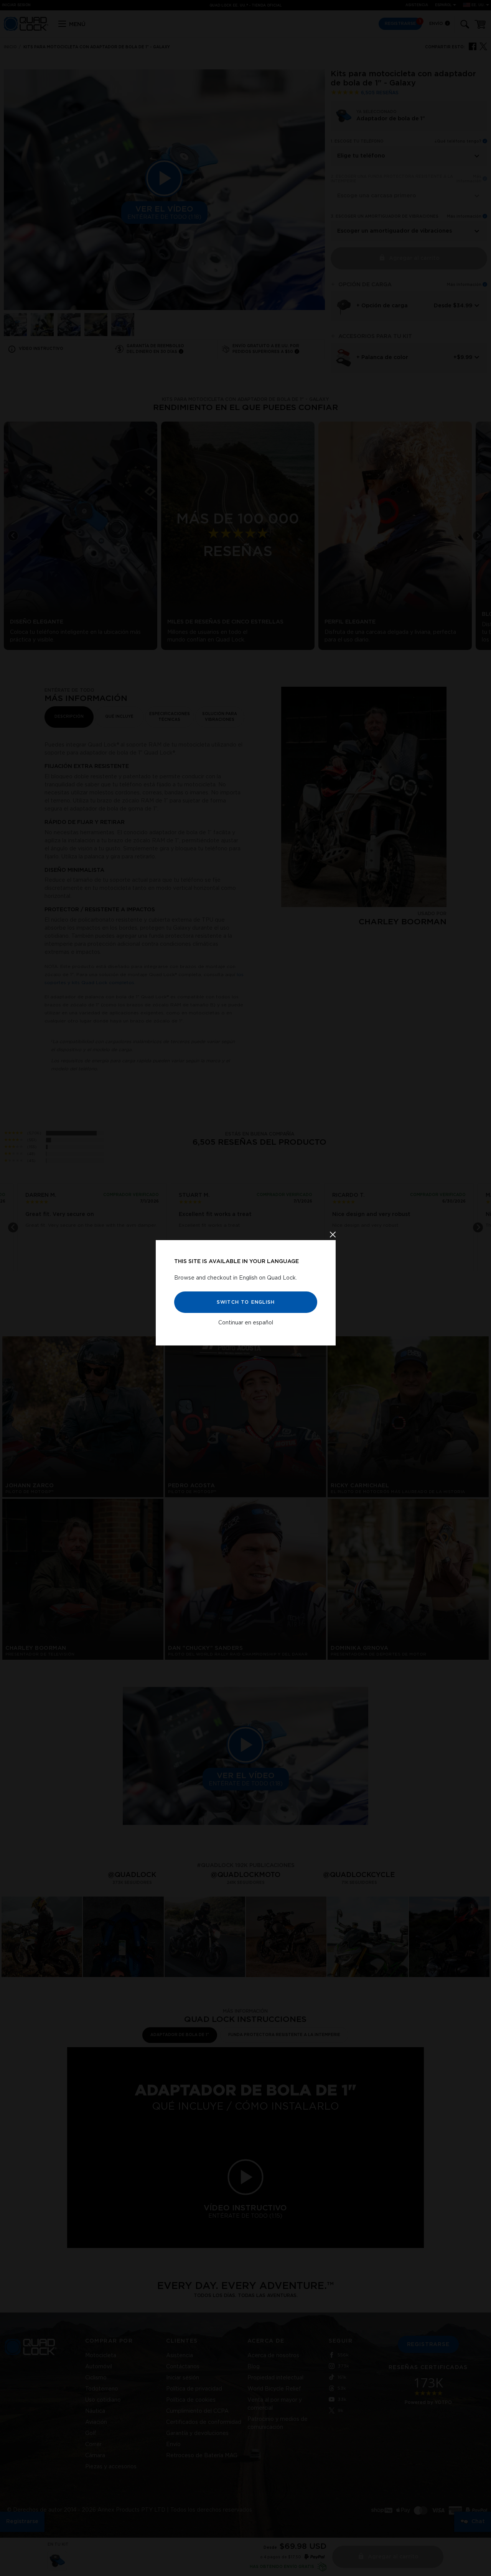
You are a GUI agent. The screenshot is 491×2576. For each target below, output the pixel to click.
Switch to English (245, 1302)
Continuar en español (246, 1323)
